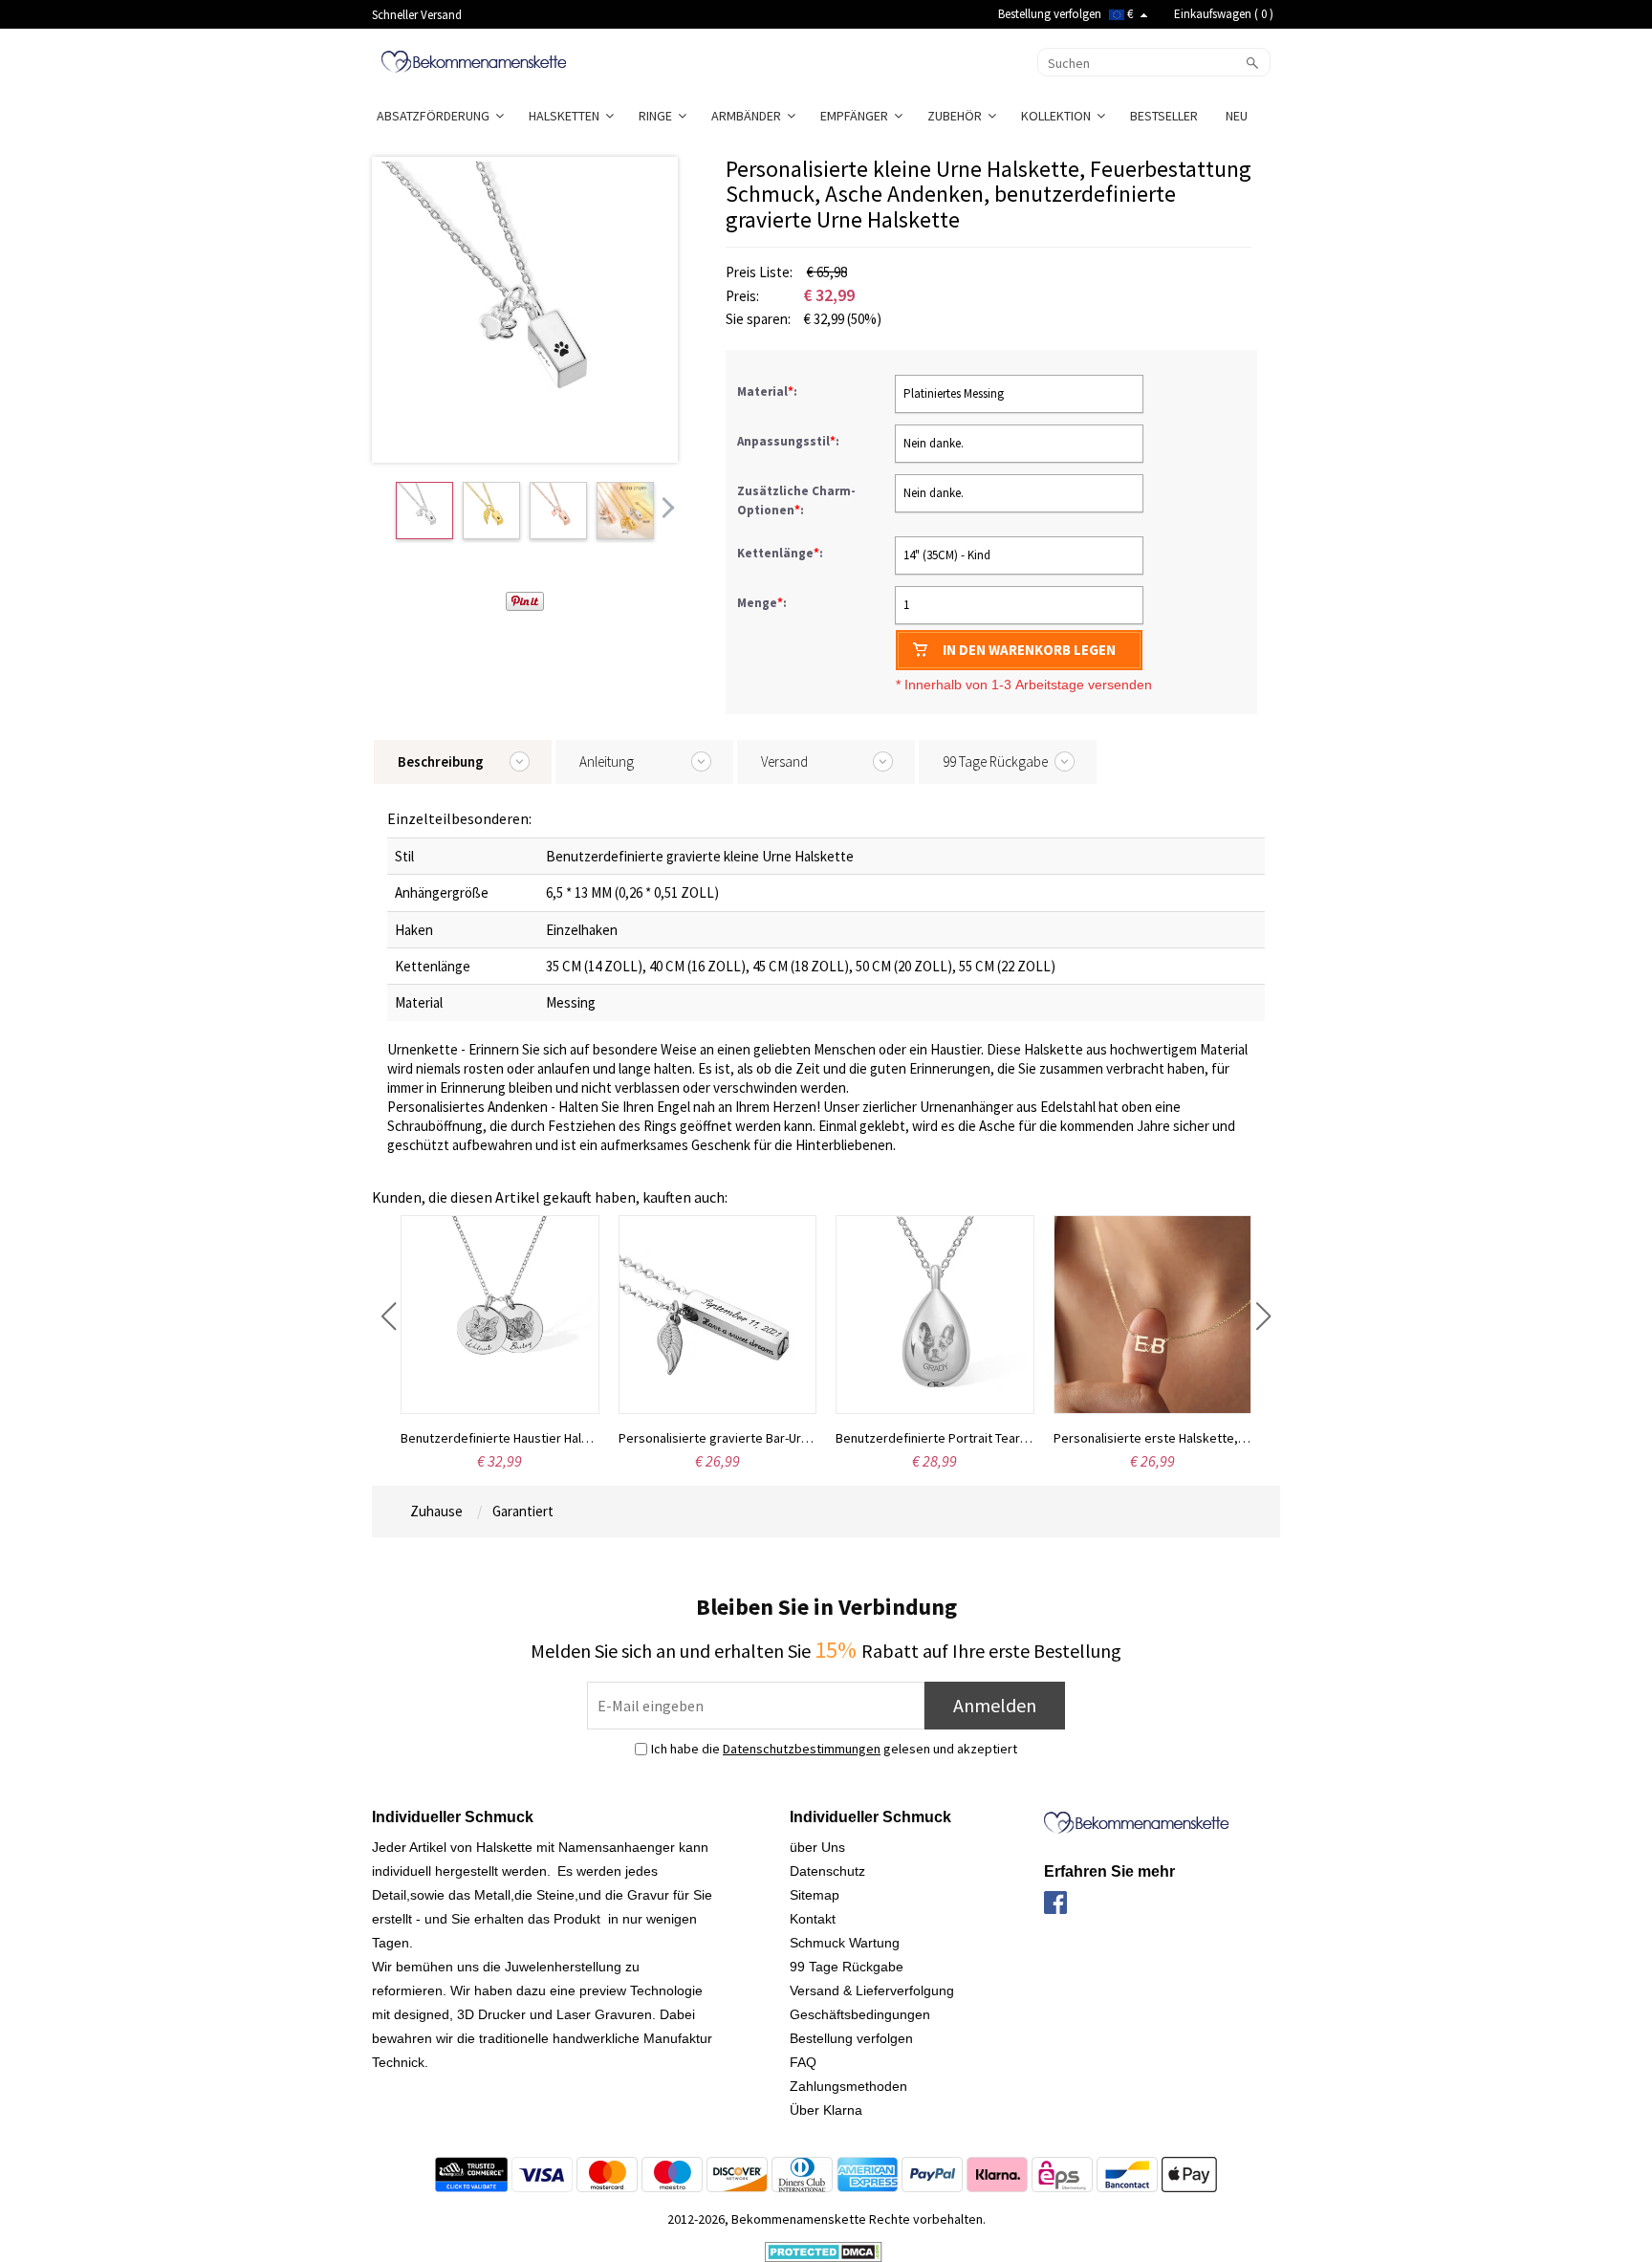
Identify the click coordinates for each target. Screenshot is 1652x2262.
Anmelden (995, 1705)
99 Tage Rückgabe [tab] (995, 761)
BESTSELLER (1165, 116)
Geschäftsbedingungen (860, 2014)
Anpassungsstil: (790, 441)
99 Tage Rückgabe (847, 1967)
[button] (389, 1316)
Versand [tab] (784, 761)
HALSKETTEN (567, 116)
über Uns (817, 1847)
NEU (1238, 116)
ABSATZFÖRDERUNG (436, 116)
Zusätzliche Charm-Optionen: (796, 500)
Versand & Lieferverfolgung (872, 1990)
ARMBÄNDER (749, 116)
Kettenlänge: (782, 553)
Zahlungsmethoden (848, 2086)
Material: (769, 391)
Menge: (762, 603)
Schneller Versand (417, 15)
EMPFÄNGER (857, 116)
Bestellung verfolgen (1050, 14)
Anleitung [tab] (607, 761)
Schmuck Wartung (845, 1943)
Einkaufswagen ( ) (1224, 14)
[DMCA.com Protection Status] (824, 2251)
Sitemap (815, 1895)
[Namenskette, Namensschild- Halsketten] (474, 60)
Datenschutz (827, 1871)
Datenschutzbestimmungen (802, 1749)
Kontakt (813, 1919)
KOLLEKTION (1059, 116)
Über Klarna (826, 2110)
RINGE (658, 116)
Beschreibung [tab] (441, 761)
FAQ (803, 2062)
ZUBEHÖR (957, 116)
